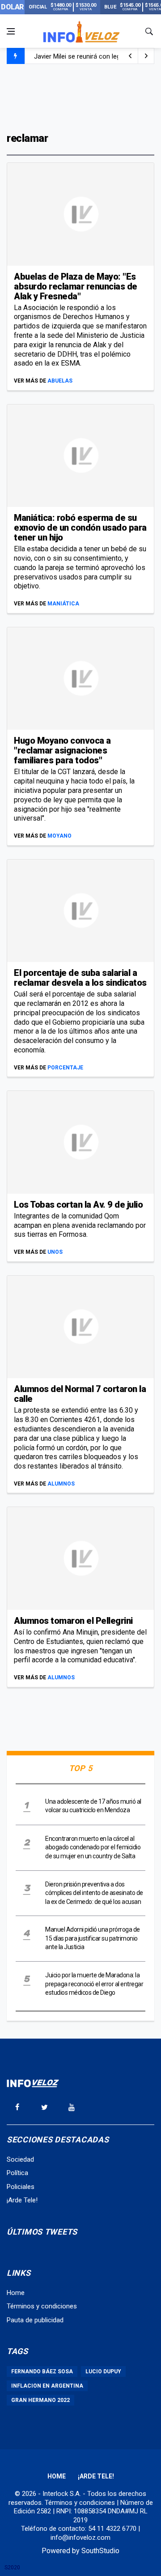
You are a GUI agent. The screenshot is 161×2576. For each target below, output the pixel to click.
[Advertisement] (80, 97)
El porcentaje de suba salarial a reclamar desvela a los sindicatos (80, 978)
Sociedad (20, 2159)
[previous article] (146, 56)
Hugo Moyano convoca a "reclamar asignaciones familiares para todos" (62, 750)
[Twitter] (44, 2107)
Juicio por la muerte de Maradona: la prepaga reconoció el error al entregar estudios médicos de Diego (94, 1984)
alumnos (61, 1484)
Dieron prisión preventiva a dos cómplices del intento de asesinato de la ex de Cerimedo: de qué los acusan (94, 1893)
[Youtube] (72, 2107)
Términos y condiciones (42, 2306)
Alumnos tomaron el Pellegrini (73, 1621)
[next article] (130, 56)
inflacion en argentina (47, 2386)
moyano (59, 836)
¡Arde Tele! (22, 2200)
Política (17, 2173)
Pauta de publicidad (35, 2320)
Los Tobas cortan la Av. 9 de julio (78, 1205)
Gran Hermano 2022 (40, 2400)
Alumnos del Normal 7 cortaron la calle (80, 1394)
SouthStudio (100, 2551)
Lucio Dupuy (103, 2372)
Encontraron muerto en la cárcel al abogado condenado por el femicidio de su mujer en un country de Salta (93, 1847)
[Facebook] (17, 2107)
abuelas (60, 381)
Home (16, 2293)
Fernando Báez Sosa (42, 2372)
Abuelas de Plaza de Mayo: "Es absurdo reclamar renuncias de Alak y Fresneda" (76, 286)
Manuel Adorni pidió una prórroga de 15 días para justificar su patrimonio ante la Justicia (93, 1938)
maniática (63, 604)
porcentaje (65, 1068)
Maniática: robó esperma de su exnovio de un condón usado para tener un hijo (80, 528)
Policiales (21, 2187)
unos (55, 1252)
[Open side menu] (11, 31)
